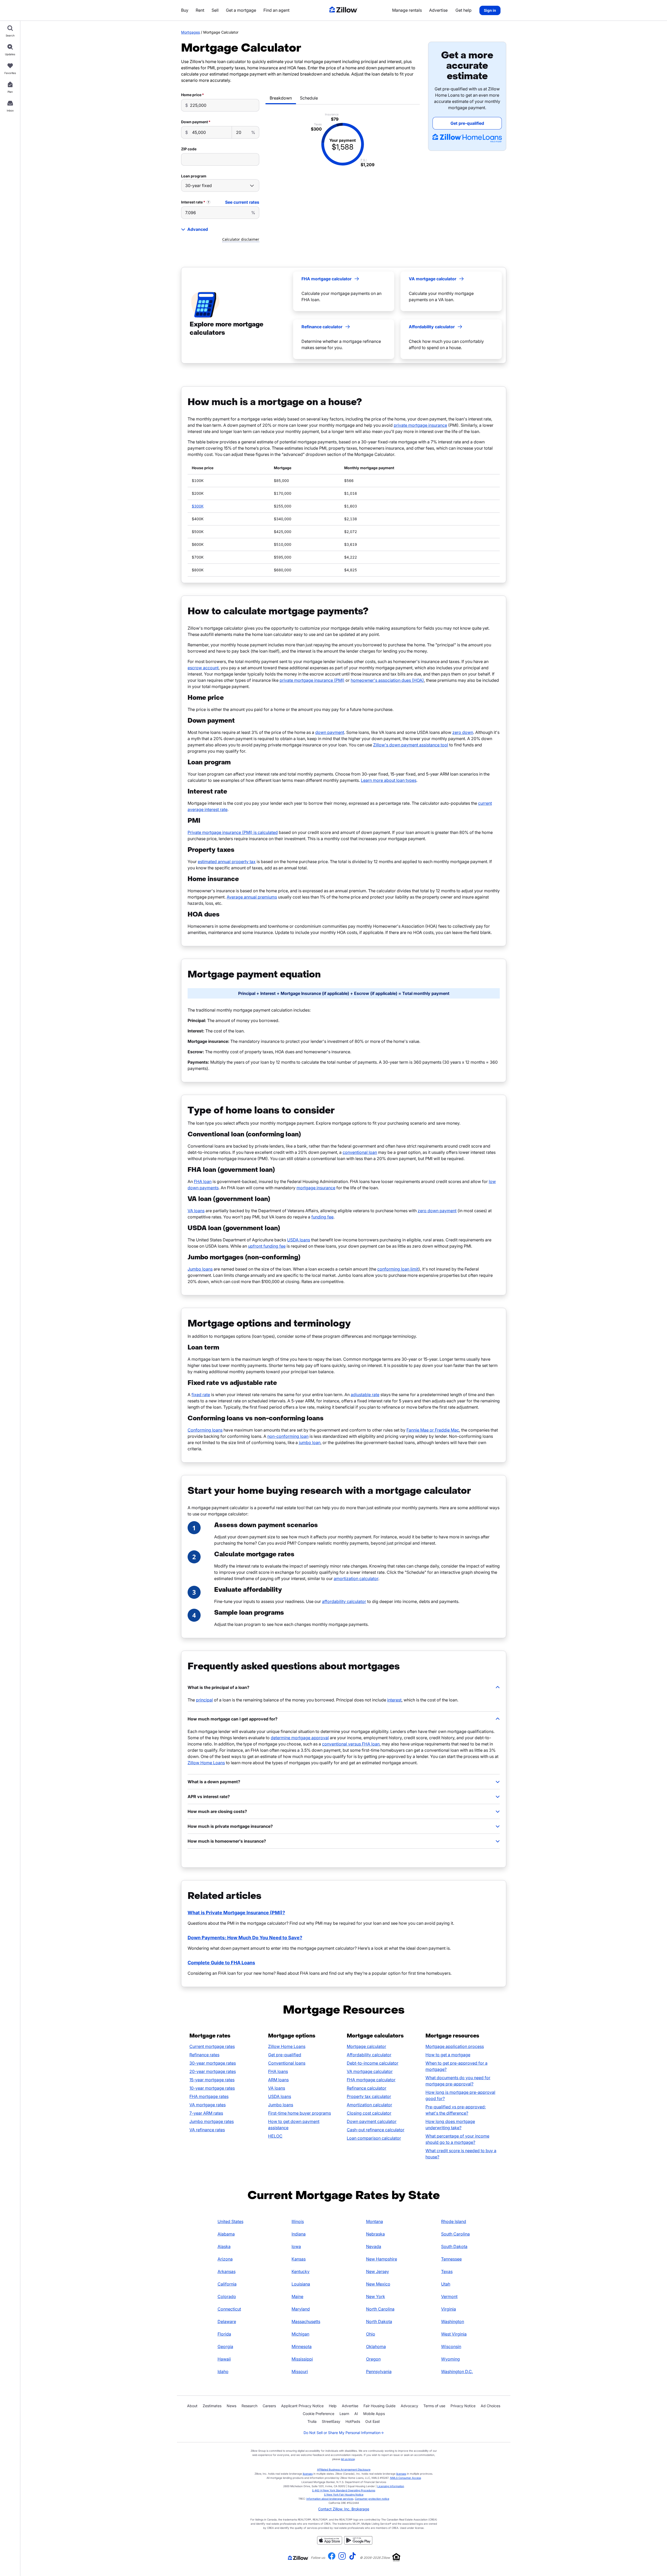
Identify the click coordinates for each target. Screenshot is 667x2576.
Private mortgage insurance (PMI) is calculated (233, 832)
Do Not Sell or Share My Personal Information (344, 2433)
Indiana (299, 2234)
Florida (224, 2334)
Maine (297, 2296)
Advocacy (409, 2406)
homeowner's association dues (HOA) (387, 680)
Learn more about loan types (389, 780)
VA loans (196, 1211)
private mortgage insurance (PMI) (312, 680)
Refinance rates (204, 2055)
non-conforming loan (288, 1436)
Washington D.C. (457, 2371)
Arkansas (227, 2271)
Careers (269, 2406)
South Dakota (454, 2246)
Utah (446, 2284)
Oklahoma (376, 2346)
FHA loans (278, 2071)
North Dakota (379, 2321)
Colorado (227, 2296)
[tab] (281, 98)
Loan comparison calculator (374, 2138)
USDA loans (299, 1240)
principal (204, 1700)
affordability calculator (344, 1601)
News (231, 2406)
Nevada (374, 2246)
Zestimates (212, 2406)
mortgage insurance (316, 1188)
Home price (191, 95)
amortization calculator (356, 1578)
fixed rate (201, 1395)
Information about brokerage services (330, 2499)
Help (333, 2406)
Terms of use (434, 2406)
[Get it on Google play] (358, 2543)
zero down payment (437, 1211)
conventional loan (360, 1152)
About (192, 2406)
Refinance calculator (367, 2088)
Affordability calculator (369, 2055)
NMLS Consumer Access (406, 2478)
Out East (373, 2421)
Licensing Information (391, 2486)
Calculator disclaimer (241, 239)
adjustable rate (365, 1395)
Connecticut (229, 2309)
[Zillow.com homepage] (298, 2558)
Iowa (296, 2246)
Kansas (299, 2259)
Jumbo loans (200, 1269)
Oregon (373, 2359)
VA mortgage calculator (370, 2071)
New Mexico (378, 2284)
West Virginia (454, 2334)
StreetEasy (331, 2421)
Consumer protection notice (372, 2499)
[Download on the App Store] (330, 2543)
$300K (198, 506)
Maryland (301, 2309)
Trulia (312, 2421)
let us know (348, 2459)
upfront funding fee (267, 1246)
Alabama (226, 2234)
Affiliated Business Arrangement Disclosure (344, 2469)
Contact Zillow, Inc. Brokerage (344, 2509)
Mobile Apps (374, 2414)
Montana (375, 2221)
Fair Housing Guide (379, 2406)
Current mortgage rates (212, 2046)
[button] (344, 1687)
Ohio (371, 2334)
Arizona (225, 2259)
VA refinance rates (207, 2130)
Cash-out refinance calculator (376, 2130)
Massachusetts (306, 2321)
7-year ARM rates (206, 2113)
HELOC (275, 2136)
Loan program (194, 176)
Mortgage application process (455, 2046)
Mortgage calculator (366, 2046)
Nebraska (375, 2234)
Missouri (300, 2371)
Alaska (224, 2246)
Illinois (298, 2221)
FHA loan (203, 1181)
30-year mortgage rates (213, 2063)
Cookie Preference (319, 2414)
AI (356, 2414)
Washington (453, 2321)
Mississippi (302, 2359)
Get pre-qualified (285, 2055)
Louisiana (301, 2284)
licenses (308, 2474)
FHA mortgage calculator (371, 2080)
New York (376, 2296)
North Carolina (380, 2309)
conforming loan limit (398, 1269)
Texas (447, 2271)
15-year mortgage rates (212, 2080)
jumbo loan (310, 1442)
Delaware (227, 2321)
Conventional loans (287, 2063)
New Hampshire (382, 2259)
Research (249, 2406)
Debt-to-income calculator (373, 2063)
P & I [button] (364, 160)
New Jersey (378, 2271)
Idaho (223, 2371)
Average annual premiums (252, 897)
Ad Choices (490, 2406)
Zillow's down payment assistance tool (411, 745)
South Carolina (455, 2234)
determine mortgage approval (300, 1738)
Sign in (490, 10)
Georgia (225, 2346)
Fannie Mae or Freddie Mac (433, 1430)
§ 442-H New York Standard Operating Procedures (344, 2490)
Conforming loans (205, 1430)
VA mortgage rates (208, 2105)
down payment (330, 732)
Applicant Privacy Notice (302, 2406)
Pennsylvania (379, 2371)
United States (230, 2221)
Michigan (300, 2334)
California (227, 2284)
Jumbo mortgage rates (212, 2121)
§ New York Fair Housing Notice (344, 2494)
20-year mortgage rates (213, 2071)
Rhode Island (454, 2221)
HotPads (353, 2421)
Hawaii (224, 2359)
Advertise (350, 2406)
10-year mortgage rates (212, 2088)
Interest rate (192, 202)
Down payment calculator (372, 2121)
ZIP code (189, 149)
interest (394, 1700)
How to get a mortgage (448, 2055)
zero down (463, 732)
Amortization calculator (369, 2105)
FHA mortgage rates (209, 2096)
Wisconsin (451, 2346)
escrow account (203, 668)
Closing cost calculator (369, 2113)
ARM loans (278, 2080)
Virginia (449, 2309)
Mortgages (190, 32)
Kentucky (301, 2271)
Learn (344, 2414)
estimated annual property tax (227, 862)
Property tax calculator (369, 2096)
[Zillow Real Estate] (344, 10)
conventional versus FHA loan (351, 1744)
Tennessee (451, 2259)
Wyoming (450, 2359)
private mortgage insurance (420, 425)
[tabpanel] (343, 144)
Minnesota (302, 2346)
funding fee (322, 1217)
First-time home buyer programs (299, 2113)
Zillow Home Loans (206, 1763)
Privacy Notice (463, 2406)
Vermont (449, 2296)
